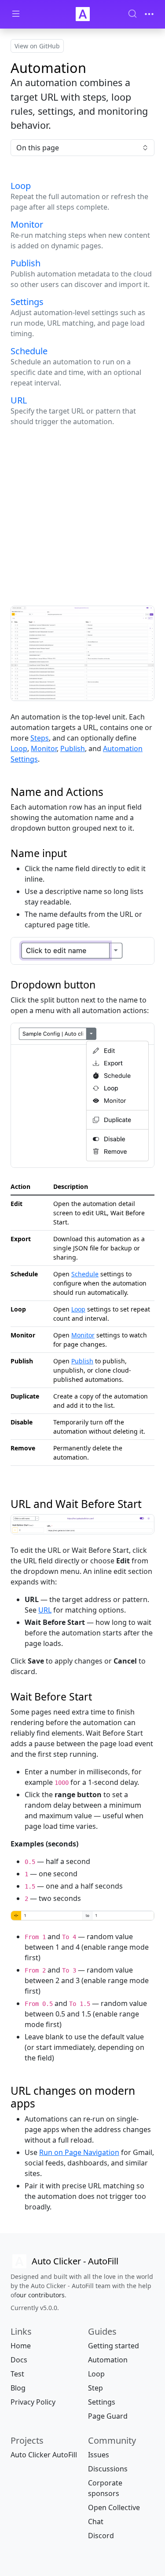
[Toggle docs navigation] (16, 14)
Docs (19, 2360)
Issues (99, 2455)
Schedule (85, 1274)
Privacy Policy (33, 2402)
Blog (18, 2388)
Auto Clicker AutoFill (44, 2455)
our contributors (40, 2295)
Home (21, 2346)
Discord (101, 2536)
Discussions (108, 2469)
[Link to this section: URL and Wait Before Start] (148, 1504)
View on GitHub (37, 46)
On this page (38, 148)
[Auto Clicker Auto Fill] (83, 14)
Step (95, 2388)
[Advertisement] (82, 516)
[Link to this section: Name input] (73, 853)
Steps (40, 738)
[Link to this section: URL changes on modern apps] (41, 2103)
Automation (108, 2360)
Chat (96, 2522)
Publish (73, 748)
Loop (19, 748)
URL (45, 1610)
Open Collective (114, 2507)
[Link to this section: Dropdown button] (101, 985)
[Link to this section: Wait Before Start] (98, 1697)
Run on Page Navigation (79, 2152)
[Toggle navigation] (149, 14)
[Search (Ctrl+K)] (132, 14)
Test (17, 2374)
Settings (102, 2402)
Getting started (114, 2346)
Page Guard (108, 2416)
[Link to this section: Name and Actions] (110, 792)
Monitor (44, 748)
